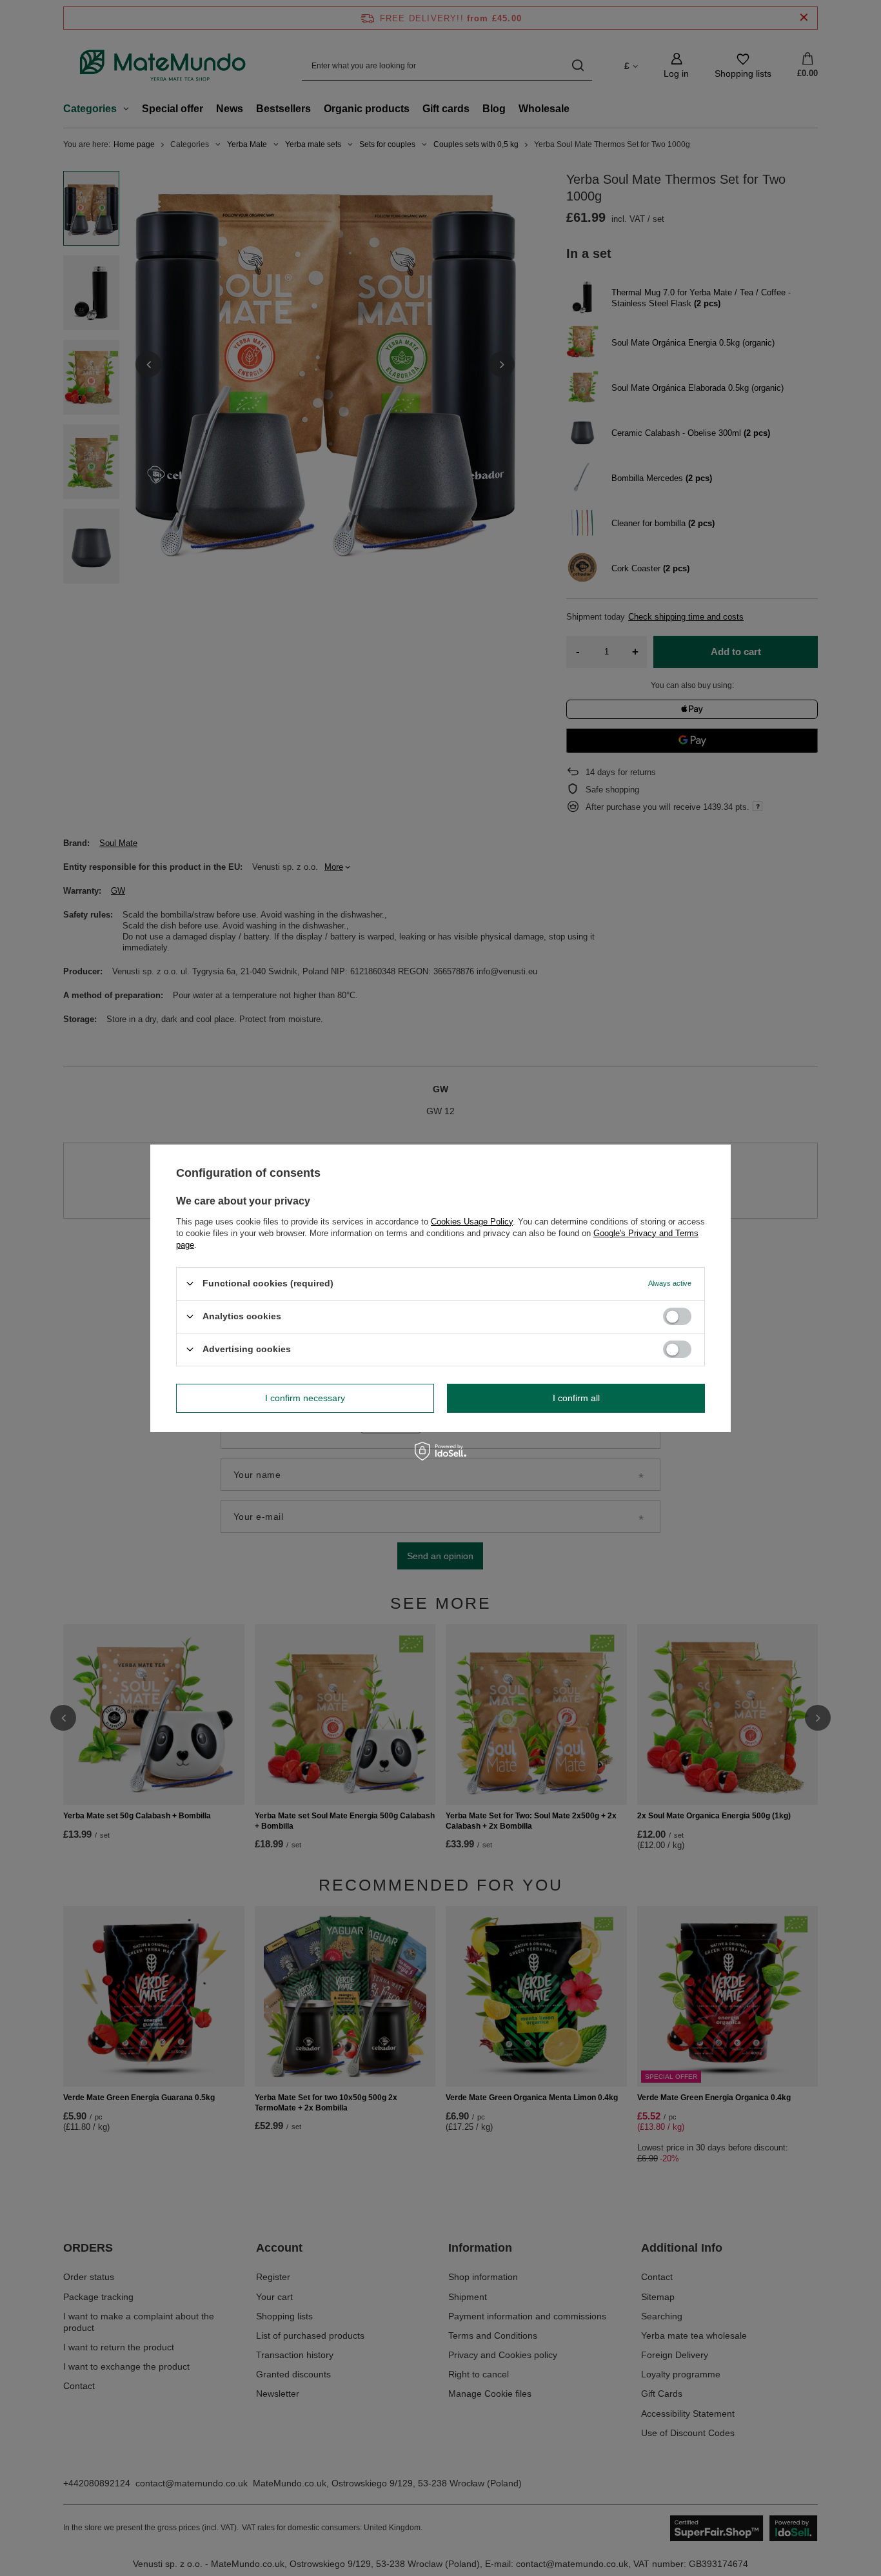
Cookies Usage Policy (472, 1221)
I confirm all (576, 1398)
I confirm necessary (305, 1398)
